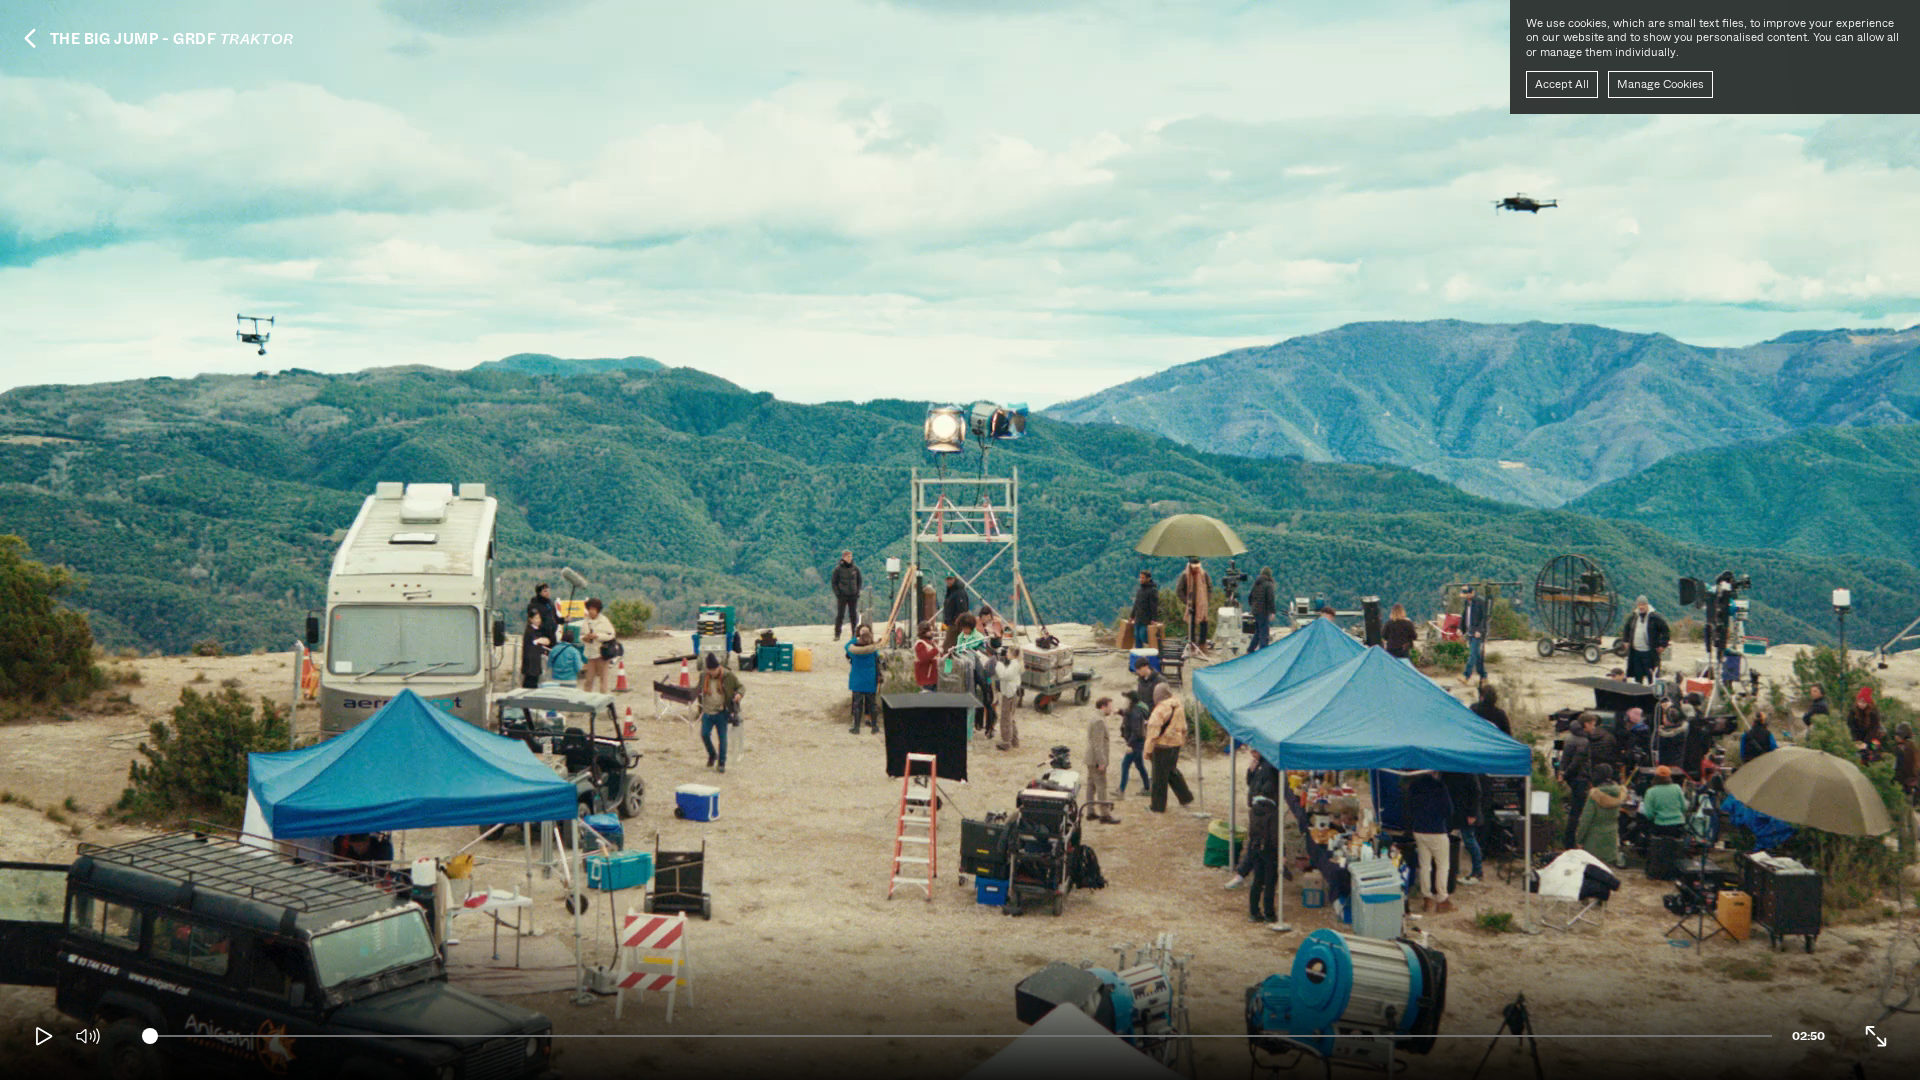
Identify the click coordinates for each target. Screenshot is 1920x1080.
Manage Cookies (1660, 84)
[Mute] (88, 1036)
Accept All (1562, 84)
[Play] (44, 1036)
